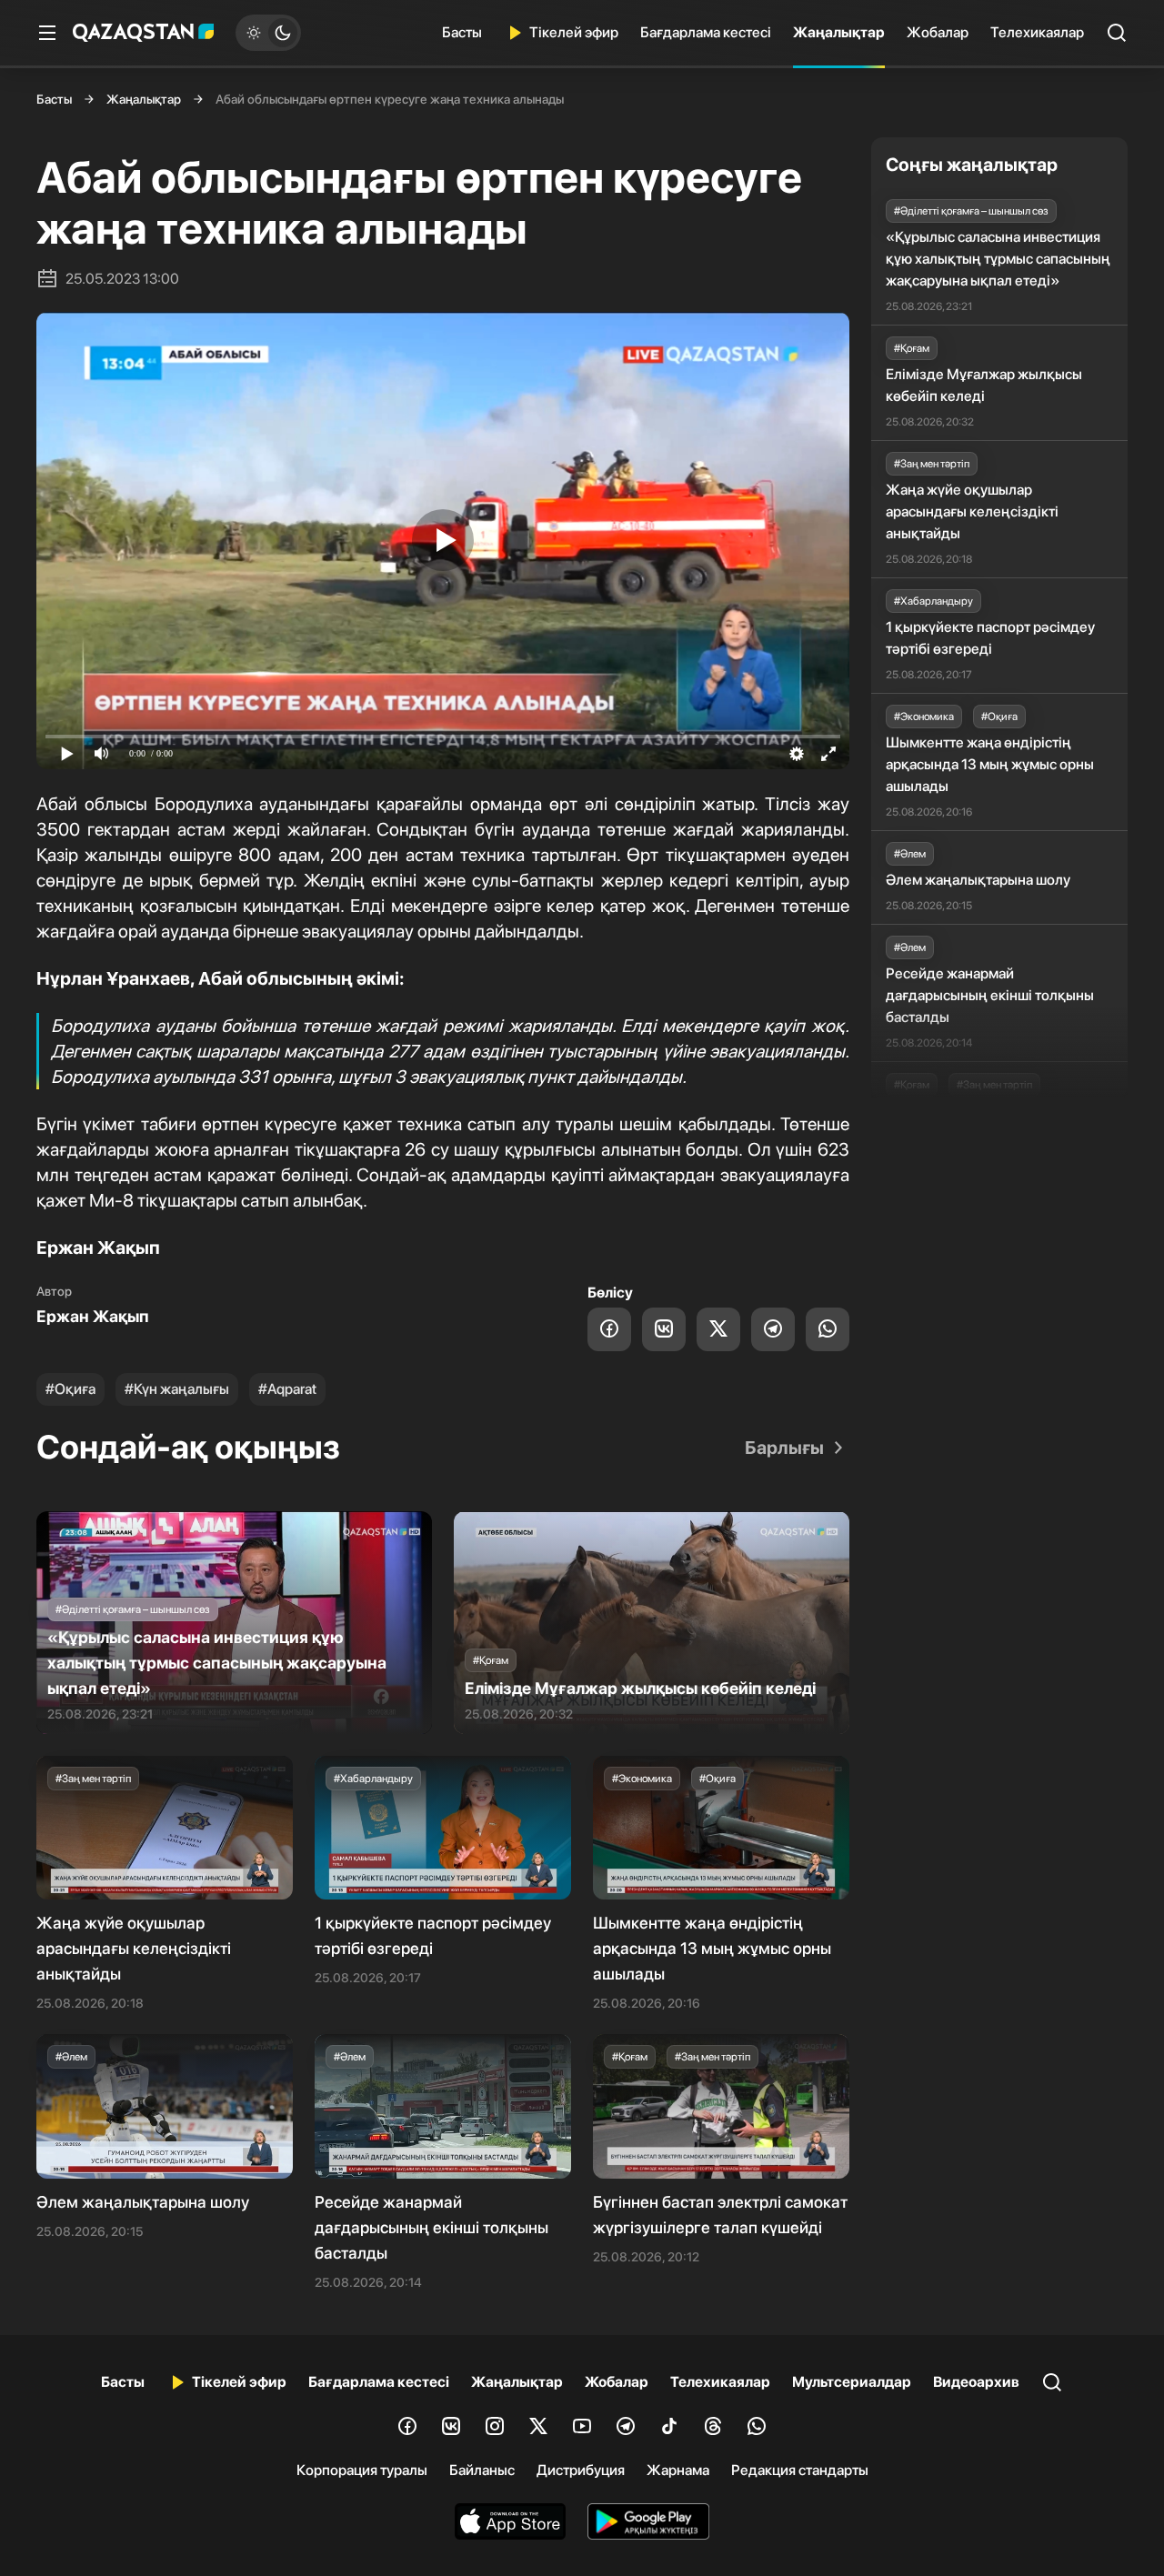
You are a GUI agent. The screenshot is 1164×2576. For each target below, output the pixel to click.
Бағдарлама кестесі (706, 32)
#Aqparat (287, 1389)
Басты (462, 32)
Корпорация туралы (362, 2470)
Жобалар (938, 32)
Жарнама (678, 2470)
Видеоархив (976, 2382)
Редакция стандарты (800, 2470)
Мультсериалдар (852, 2382)
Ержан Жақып (93, 1316)
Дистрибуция (581, 2470)
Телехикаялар (1037, 32)
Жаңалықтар (839, 32)
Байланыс (482, 2470)
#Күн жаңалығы (177, 1389)
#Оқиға (70, 1389)
